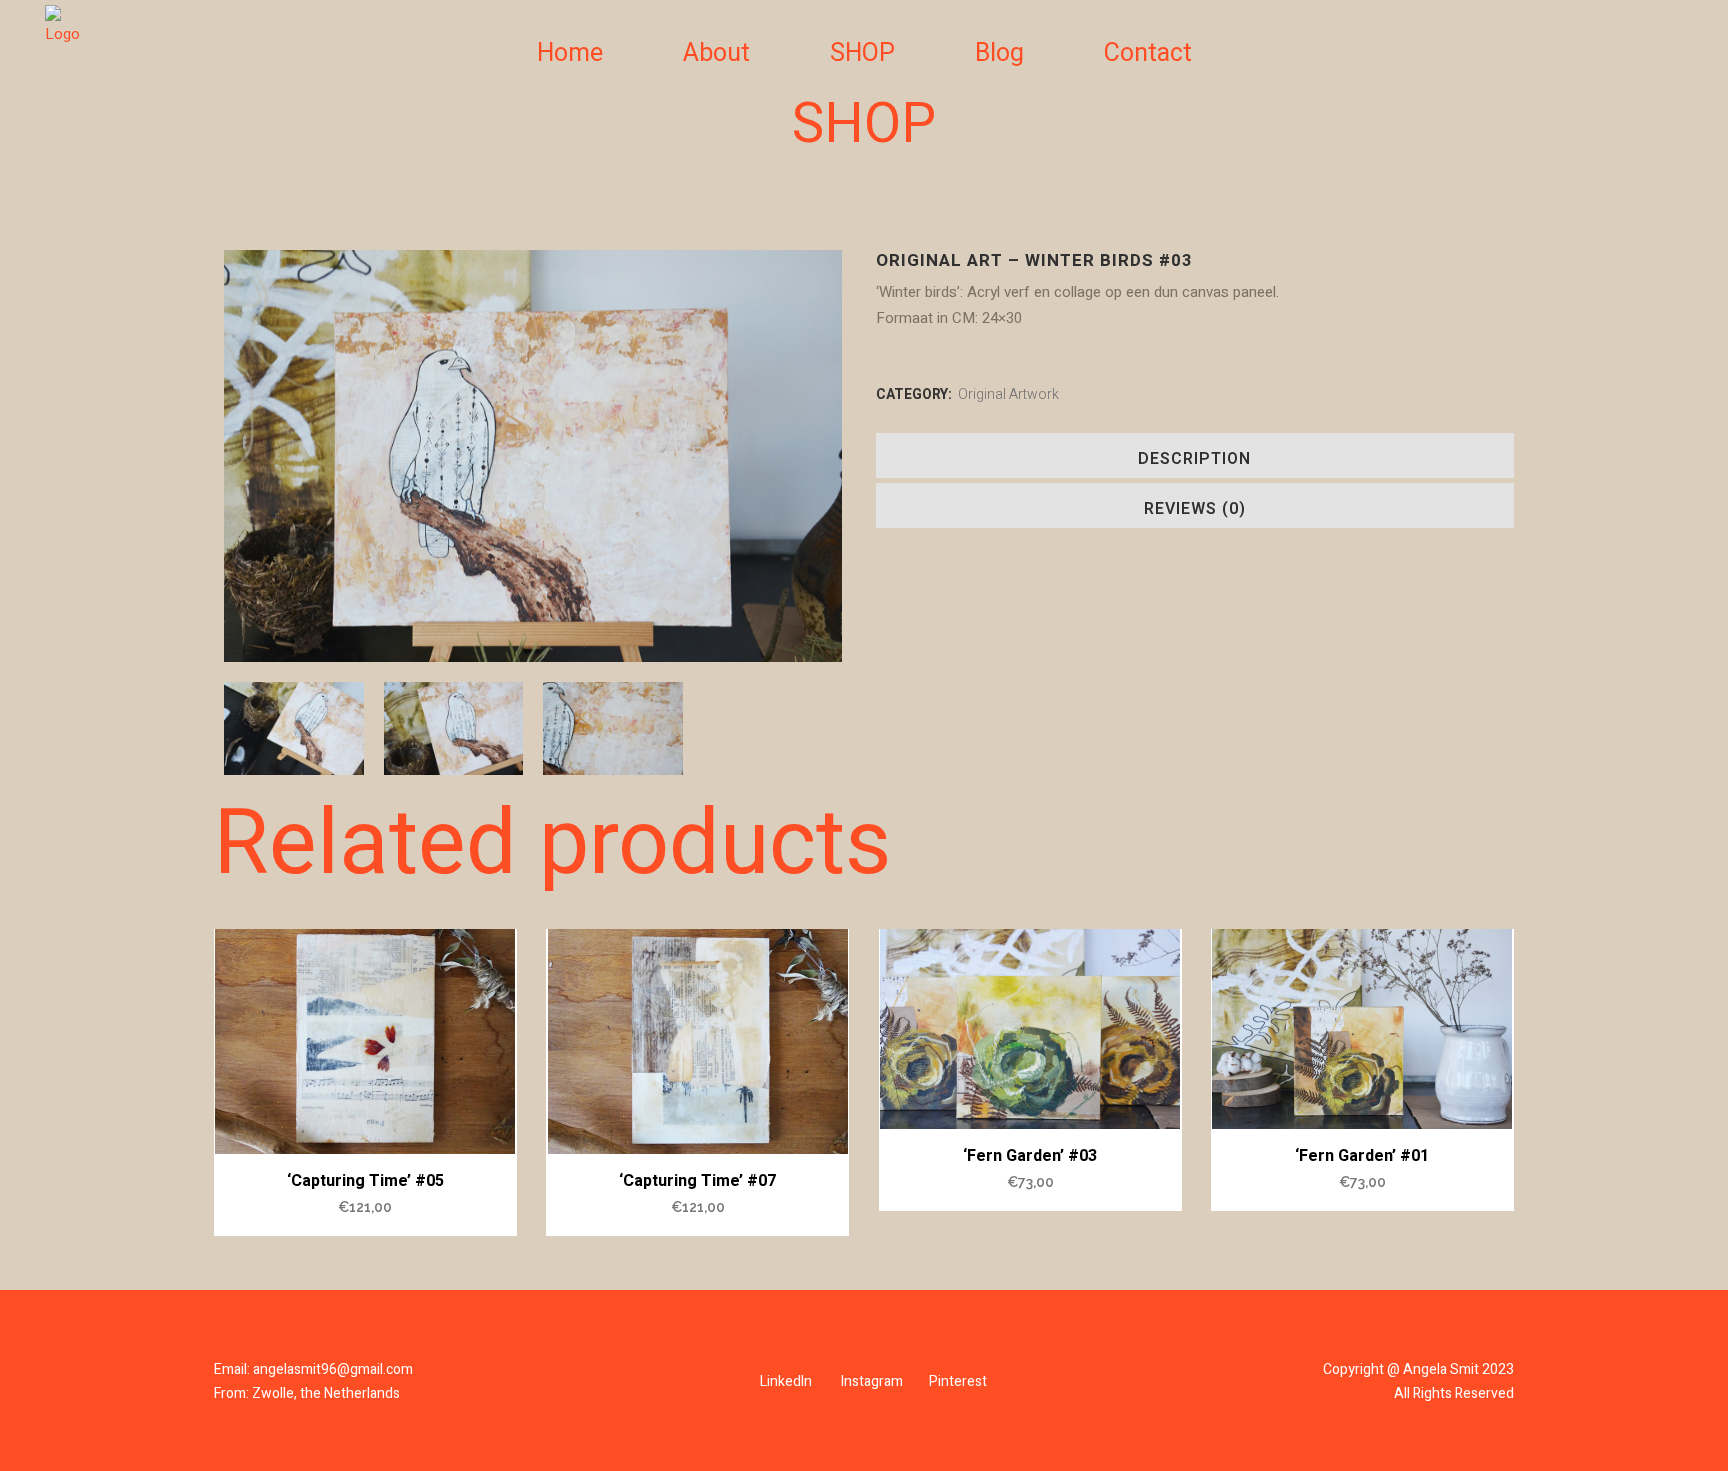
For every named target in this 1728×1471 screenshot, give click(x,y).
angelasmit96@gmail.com (333, 1369)
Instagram (872, 1381)
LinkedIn (786, 1381)
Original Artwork (1008, 394)
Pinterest (958, 1381)
